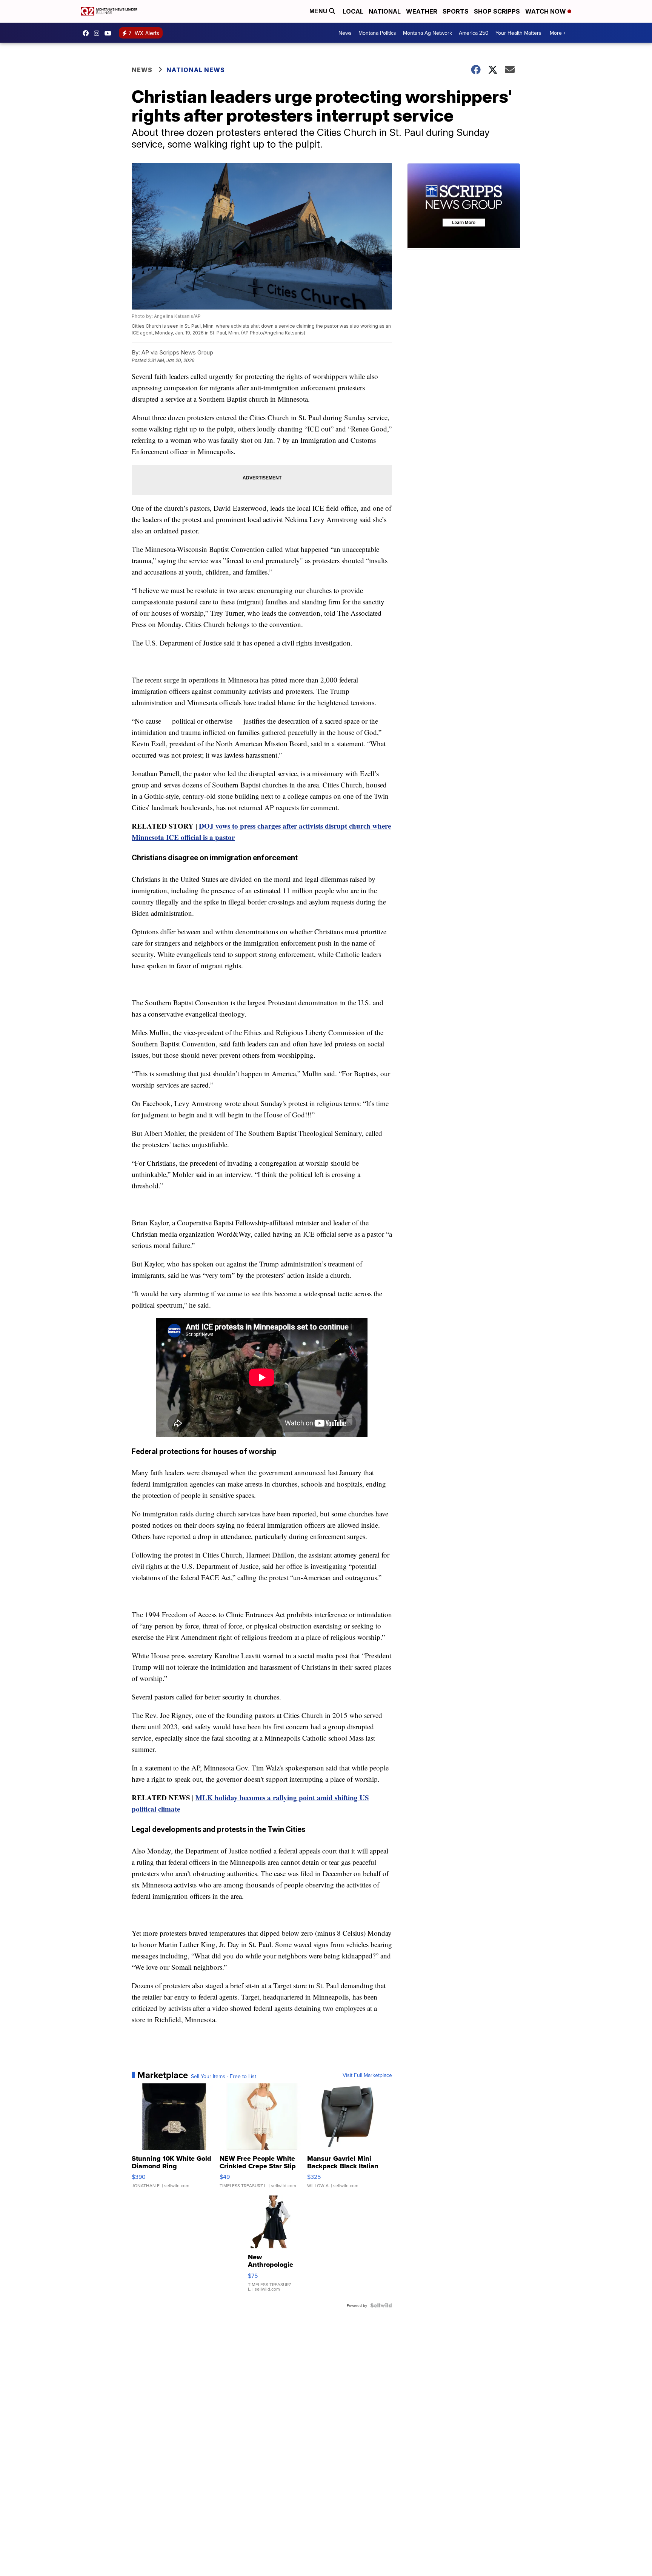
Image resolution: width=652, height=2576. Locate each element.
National (385, 11)
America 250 (474, 33)
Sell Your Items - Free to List (224, 2076)
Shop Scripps (497, 11)
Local (353, 11)
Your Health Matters (518, 33)
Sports (456, 11)
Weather (422, 11)
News (345, 33)
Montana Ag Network (427, 33)
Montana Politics (377, 33)
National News (196, 70)
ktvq (98, 33)
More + (558, 33)
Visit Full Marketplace (367, 2075)
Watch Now (546, 11)
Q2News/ (88, 33)
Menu (319, 11)
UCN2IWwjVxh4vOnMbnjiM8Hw (110, 33)
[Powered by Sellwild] (381, 2305)
